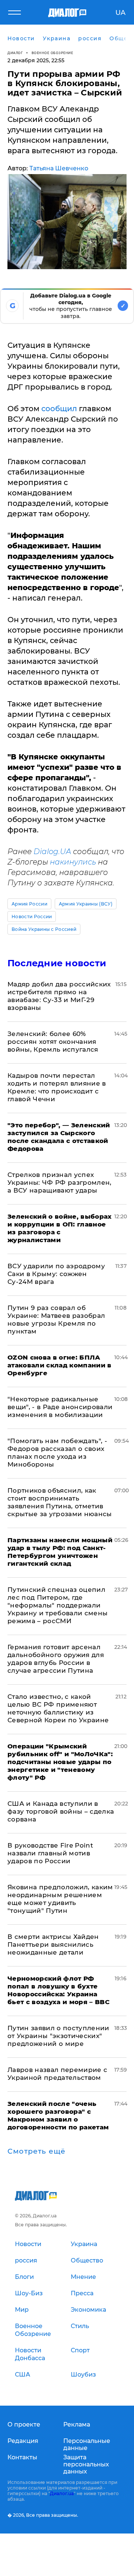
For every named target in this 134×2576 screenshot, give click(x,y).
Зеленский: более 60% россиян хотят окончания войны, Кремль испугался (53, 1042)
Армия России (29, 904)
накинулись (73, 862)
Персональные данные (87, 2444)
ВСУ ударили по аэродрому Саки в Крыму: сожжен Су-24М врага (56, 1274)
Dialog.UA (52, 851)
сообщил (59, 409)
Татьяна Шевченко (59, 168)
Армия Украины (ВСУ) (86, 904)
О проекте (24, 2424)
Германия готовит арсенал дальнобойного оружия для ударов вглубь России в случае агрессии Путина (56, 1659)
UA (120, 13)
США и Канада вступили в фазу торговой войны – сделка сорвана (61, 1811)
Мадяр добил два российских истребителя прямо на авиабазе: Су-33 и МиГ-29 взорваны (59, 996)
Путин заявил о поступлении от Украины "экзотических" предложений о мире (58, 2036)
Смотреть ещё (36, 2151)
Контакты (22, 2457)
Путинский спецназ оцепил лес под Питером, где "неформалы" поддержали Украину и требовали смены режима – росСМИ (58, 1605)
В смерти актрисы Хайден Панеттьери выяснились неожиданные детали (53, 1944)
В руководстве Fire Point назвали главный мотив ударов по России (50, 1853)
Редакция (23, 2441)
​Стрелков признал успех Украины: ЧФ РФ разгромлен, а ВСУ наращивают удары (60, 1182)
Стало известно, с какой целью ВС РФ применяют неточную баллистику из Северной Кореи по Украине (58, 1708)
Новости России (32, 917)
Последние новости (57, 963)
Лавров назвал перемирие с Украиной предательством (58, 2074)
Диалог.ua (62, 2493)
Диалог (15, 53)
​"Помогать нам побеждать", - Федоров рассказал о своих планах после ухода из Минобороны (57, 1453)
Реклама (77, 2424)
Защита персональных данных (86, 2464)
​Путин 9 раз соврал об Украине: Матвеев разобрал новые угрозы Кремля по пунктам (56, 1320)
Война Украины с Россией (44, 929)
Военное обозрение (52, 53)
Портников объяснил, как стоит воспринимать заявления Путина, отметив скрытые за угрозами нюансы (60, 1502)
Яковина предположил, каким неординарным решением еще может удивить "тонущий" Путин (60, 1899)
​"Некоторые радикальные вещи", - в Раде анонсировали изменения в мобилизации (60, 1407)
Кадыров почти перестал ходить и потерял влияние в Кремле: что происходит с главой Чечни (57, 1087)
